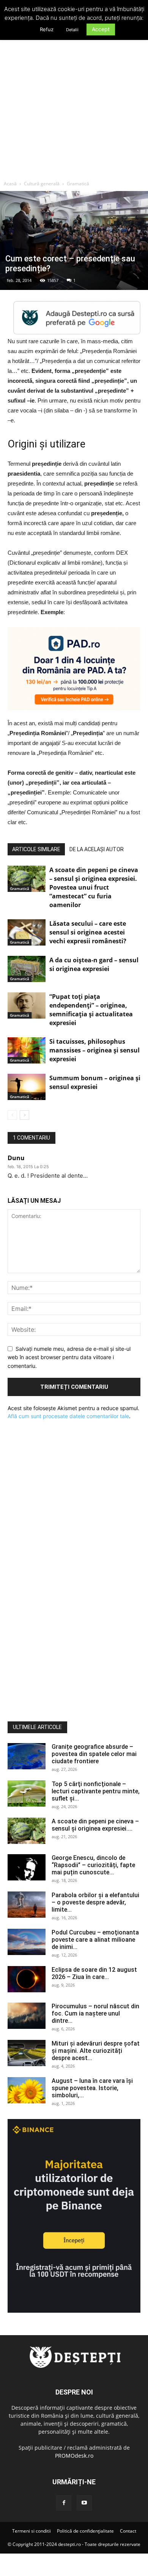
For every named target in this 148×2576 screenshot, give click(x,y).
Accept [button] (101, 29)
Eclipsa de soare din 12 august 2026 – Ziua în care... (94, 1973)
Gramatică (78, 184)
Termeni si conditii (31, 2531)
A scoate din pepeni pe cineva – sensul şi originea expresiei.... (95, 1825)
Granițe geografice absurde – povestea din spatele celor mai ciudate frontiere (94, 1754)
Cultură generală (42, 184)
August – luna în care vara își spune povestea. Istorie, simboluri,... (92, 2088)
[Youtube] (84, 2503)
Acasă (10, 184)
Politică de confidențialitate (85, 2531)
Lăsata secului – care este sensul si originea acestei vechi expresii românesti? (88, 932)
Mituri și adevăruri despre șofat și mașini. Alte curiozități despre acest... (96, 2051)
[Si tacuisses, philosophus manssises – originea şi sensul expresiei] (27, 1050)
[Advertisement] (74, 99)
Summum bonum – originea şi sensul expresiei (95, 1082)
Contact (128, 2531)
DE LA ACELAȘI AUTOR (97, 849)
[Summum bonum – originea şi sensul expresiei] (27, 1087)
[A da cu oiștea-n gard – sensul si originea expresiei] (27, 969)
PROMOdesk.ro (74, 2456)
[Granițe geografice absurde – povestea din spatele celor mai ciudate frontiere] (27, 1756)
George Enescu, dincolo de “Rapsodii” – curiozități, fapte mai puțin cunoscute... (93, 1865)
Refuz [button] (47, 29)
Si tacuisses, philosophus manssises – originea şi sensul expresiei (94, 1050)
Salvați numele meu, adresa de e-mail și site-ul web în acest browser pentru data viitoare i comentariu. (69, 1357)
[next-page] (24, 1115)
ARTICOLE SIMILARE (36, 849)
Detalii (72, 30)
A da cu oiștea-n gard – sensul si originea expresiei (94, 964)
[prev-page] (12, 1115)
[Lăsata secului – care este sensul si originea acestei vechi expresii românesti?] (27, 932)
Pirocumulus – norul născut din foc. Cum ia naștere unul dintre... (95, 2013)
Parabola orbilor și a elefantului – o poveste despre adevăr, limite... (95, 1902)
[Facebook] (64, 2503)
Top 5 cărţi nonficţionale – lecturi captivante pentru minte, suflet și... (96, 1791)
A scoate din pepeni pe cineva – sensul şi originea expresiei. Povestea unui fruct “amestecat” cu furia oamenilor (94, 887)
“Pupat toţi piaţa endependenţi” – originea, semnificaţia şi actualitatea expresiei (91, 1010)
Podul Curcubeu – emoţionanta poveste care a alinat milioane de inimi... (95, 1940)
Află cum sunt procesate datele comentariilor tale (68, 1416)
